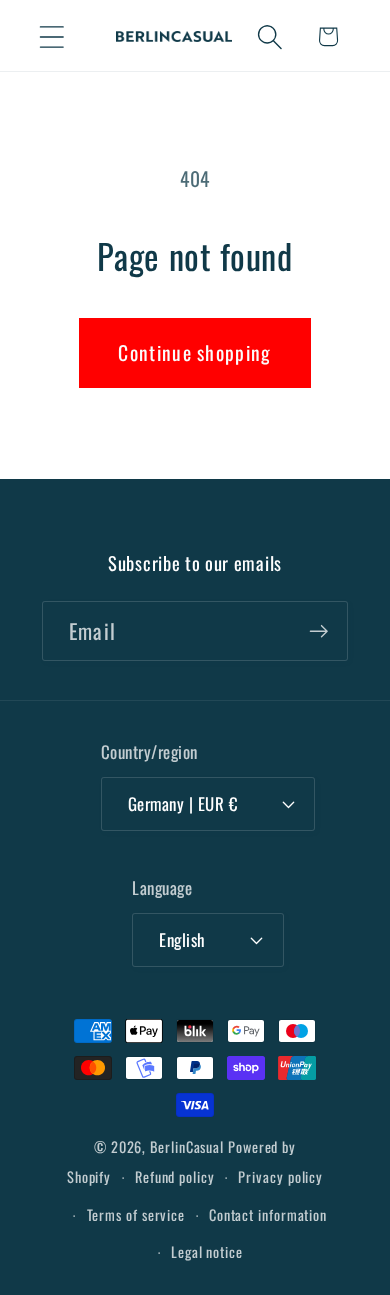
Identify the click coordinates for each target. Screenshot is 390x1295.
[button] (51, 36)
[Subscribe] (318, 631)
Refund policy (175, 1176)
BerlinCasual (187, 1146)
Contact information (268, 1214)
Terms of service (136, 1214)
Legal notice (207, 1251)
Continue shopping (194, 352)
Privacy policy (280, 1176)
